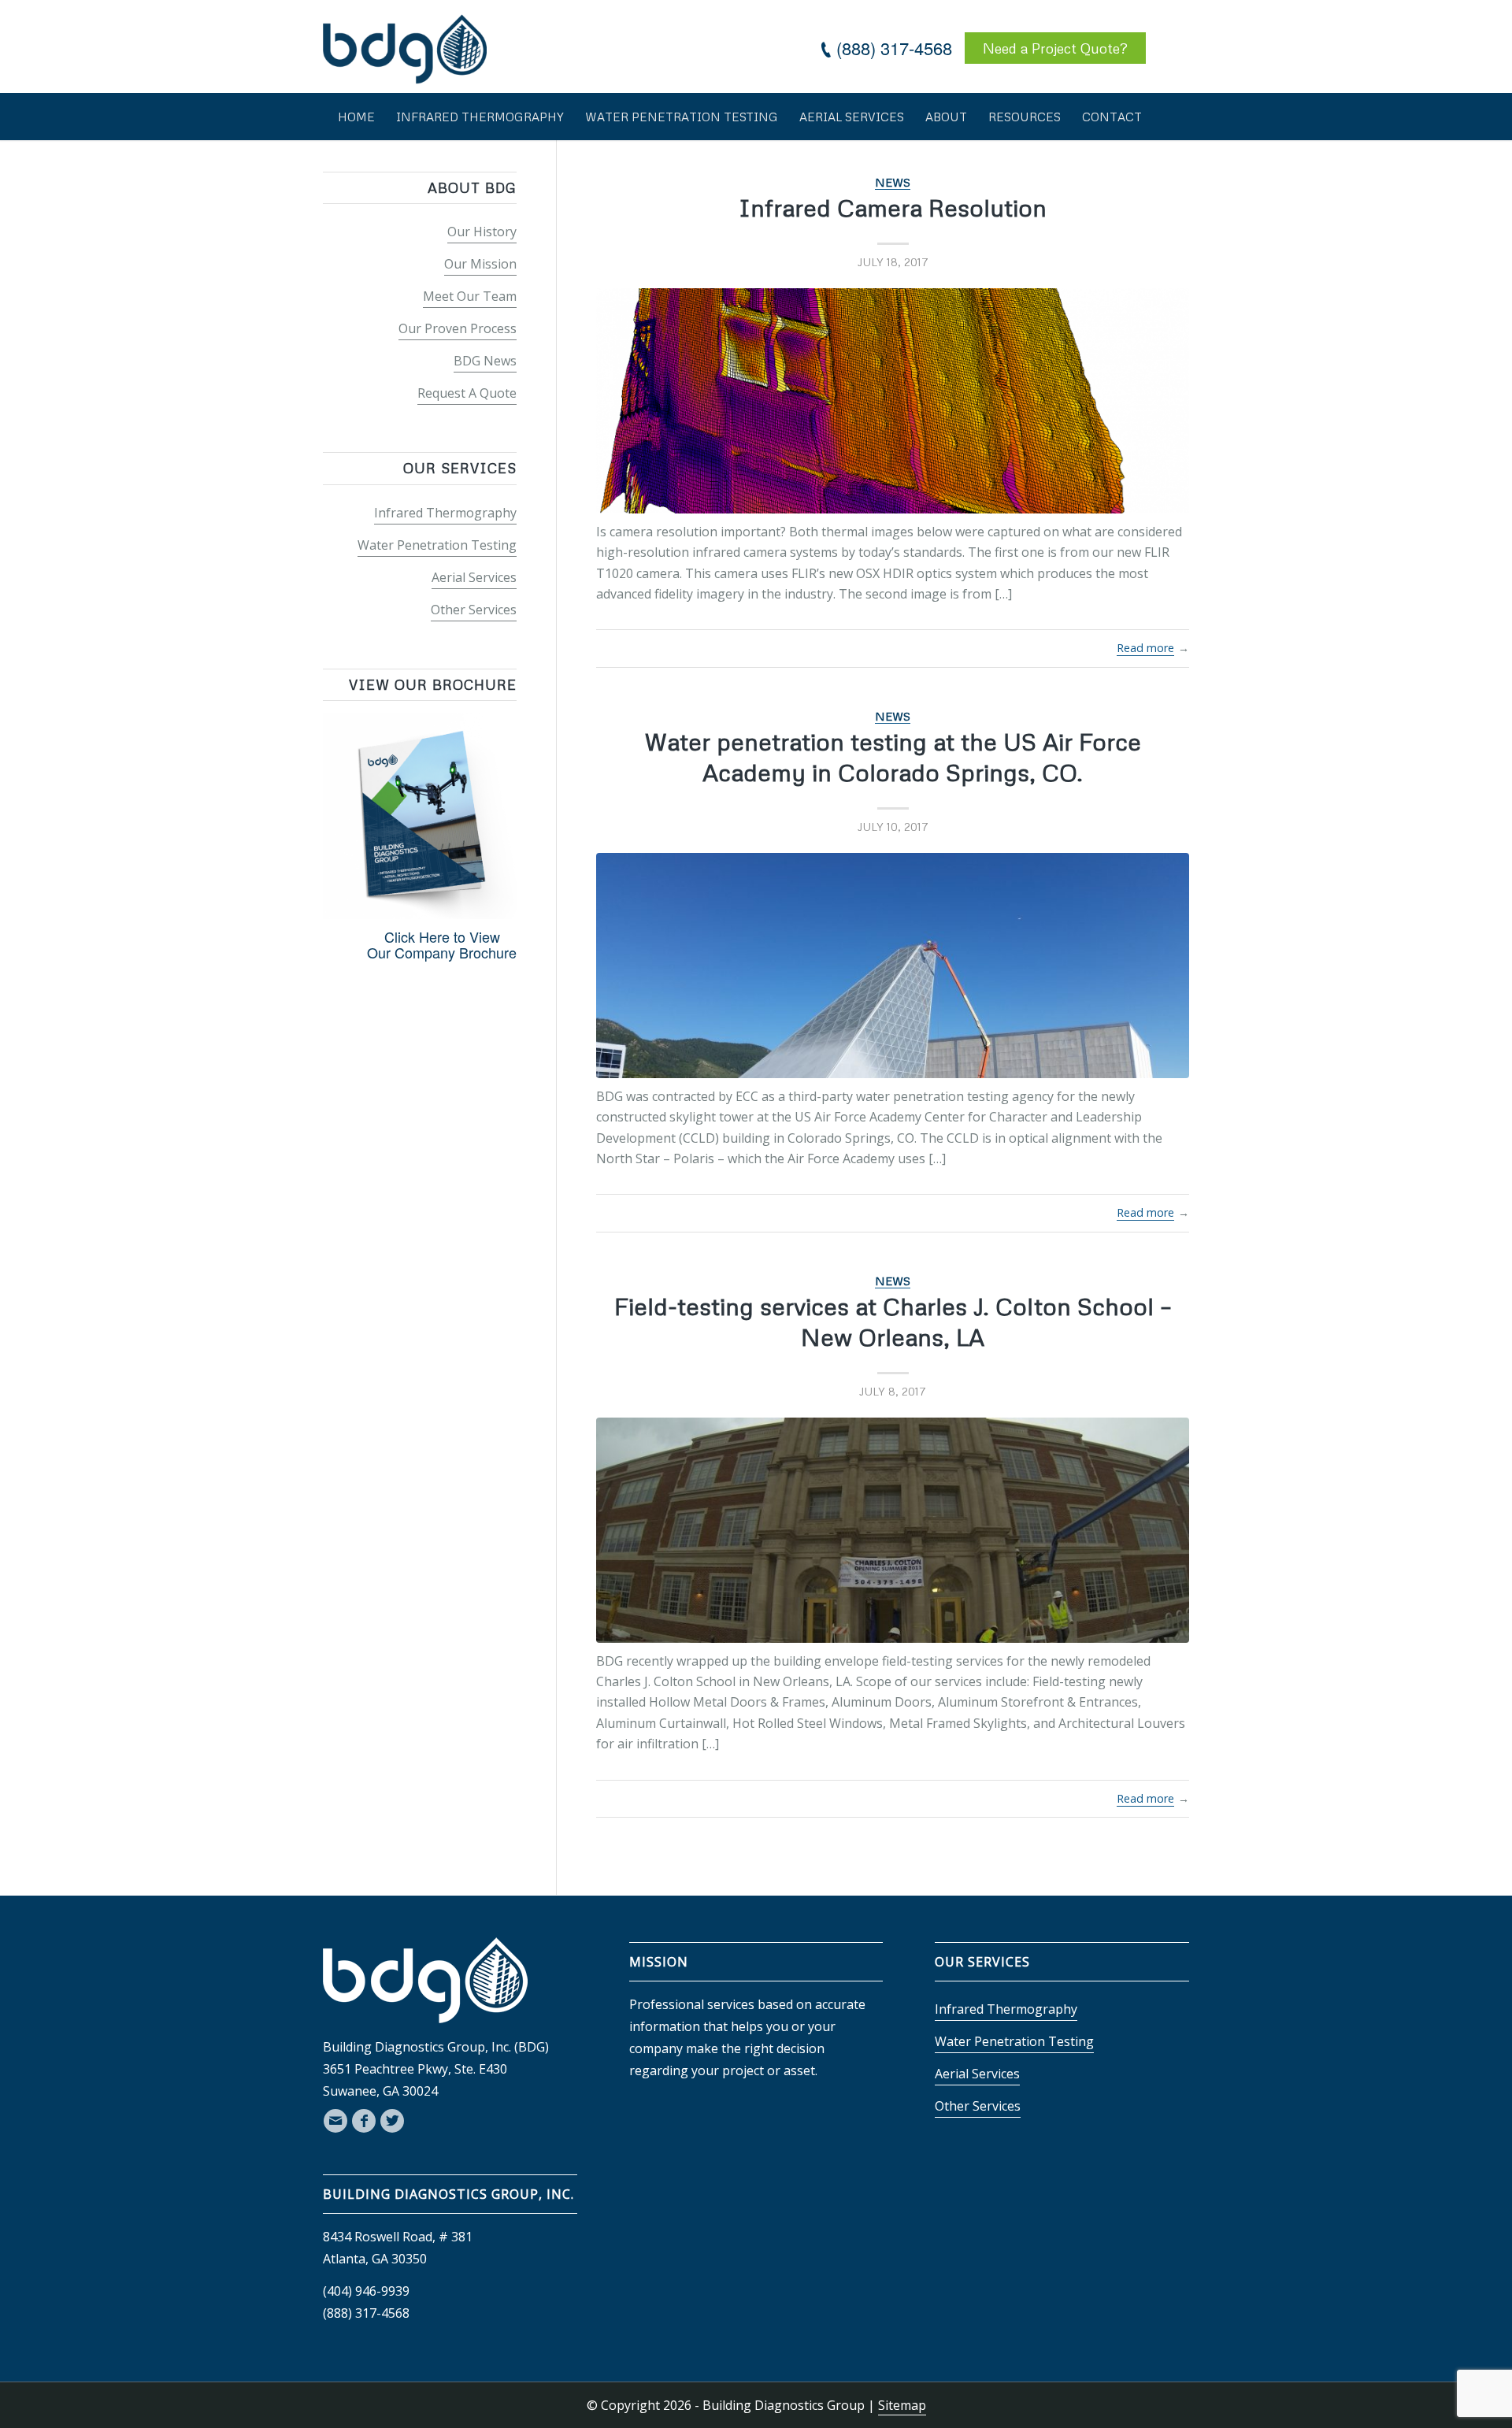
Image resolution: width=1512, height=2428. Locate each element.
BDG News (485, 361)
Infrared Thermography (445, 513)
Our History (482, 232)
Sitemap (902, 2405)
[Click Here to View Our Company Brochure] (420, 913)
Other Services (474, 610)
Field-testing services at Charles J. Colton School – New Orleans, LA (893, 1321)
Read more (1145, 648)
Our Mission (480, 264)
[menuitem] (356, 117)
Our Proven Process (458, 328)
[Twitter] (392, 2121)
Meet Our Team (470, 296)
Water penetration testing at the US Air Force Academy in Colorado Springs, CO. (893, 757)
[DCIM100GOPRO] (893, 1530)
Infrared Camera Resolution (893, 208)
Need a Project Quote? (1055, 48)
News (893, 182)
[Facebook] (364, 2121)
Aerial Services (474, 577)
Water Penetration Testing (437, 545)
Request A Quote (467, 393)
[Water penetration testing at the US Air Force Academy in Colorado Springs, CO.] (893, 966)
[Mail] (335, 2121)
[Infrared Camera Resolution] (893, 401)
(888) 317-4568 (894, 48)
